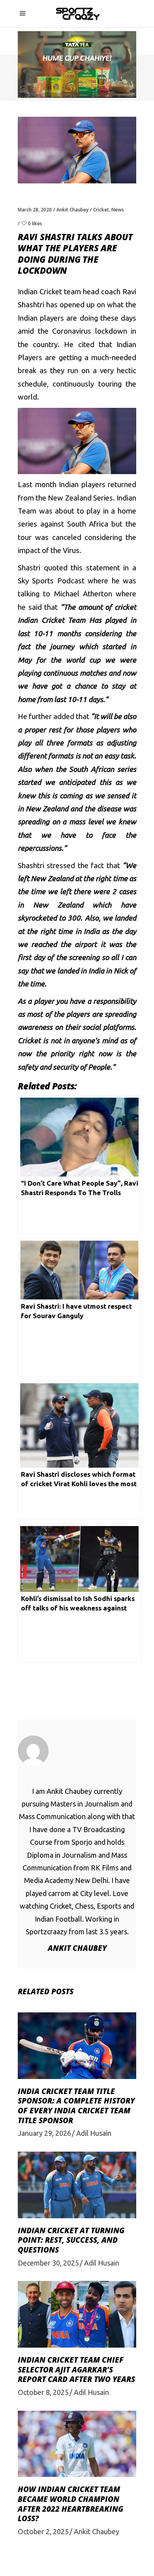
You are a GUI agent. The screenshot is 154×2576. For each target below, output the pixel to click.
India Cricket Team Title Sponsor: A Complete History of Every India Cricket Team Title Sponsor (76, 2106)
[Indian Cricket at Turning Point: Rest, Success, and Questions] (77, 2185)
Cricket (101, 210)
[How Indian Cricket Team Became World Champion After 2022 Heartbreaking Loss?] (77, 2444)
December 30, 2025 (48, 2263)
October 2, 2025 (43, 2531)
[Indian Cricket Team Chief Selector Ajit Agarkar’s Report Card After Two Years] (77, 2314)
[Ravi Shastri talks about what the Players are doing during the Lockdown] (77, 1751)
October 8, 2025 (43, 2392)
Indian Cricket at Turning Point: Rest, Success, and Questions (71, 2240)
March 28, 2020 (35, 210)
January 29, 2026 (44, 2133)
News (118, 210)
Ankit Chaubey (72, 210)
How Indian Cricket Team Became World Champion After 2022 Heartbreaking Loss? (70, 2504)
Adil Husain (94, 2133)
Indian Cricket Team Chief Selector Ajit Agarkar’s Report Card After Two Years (76, 2370)
